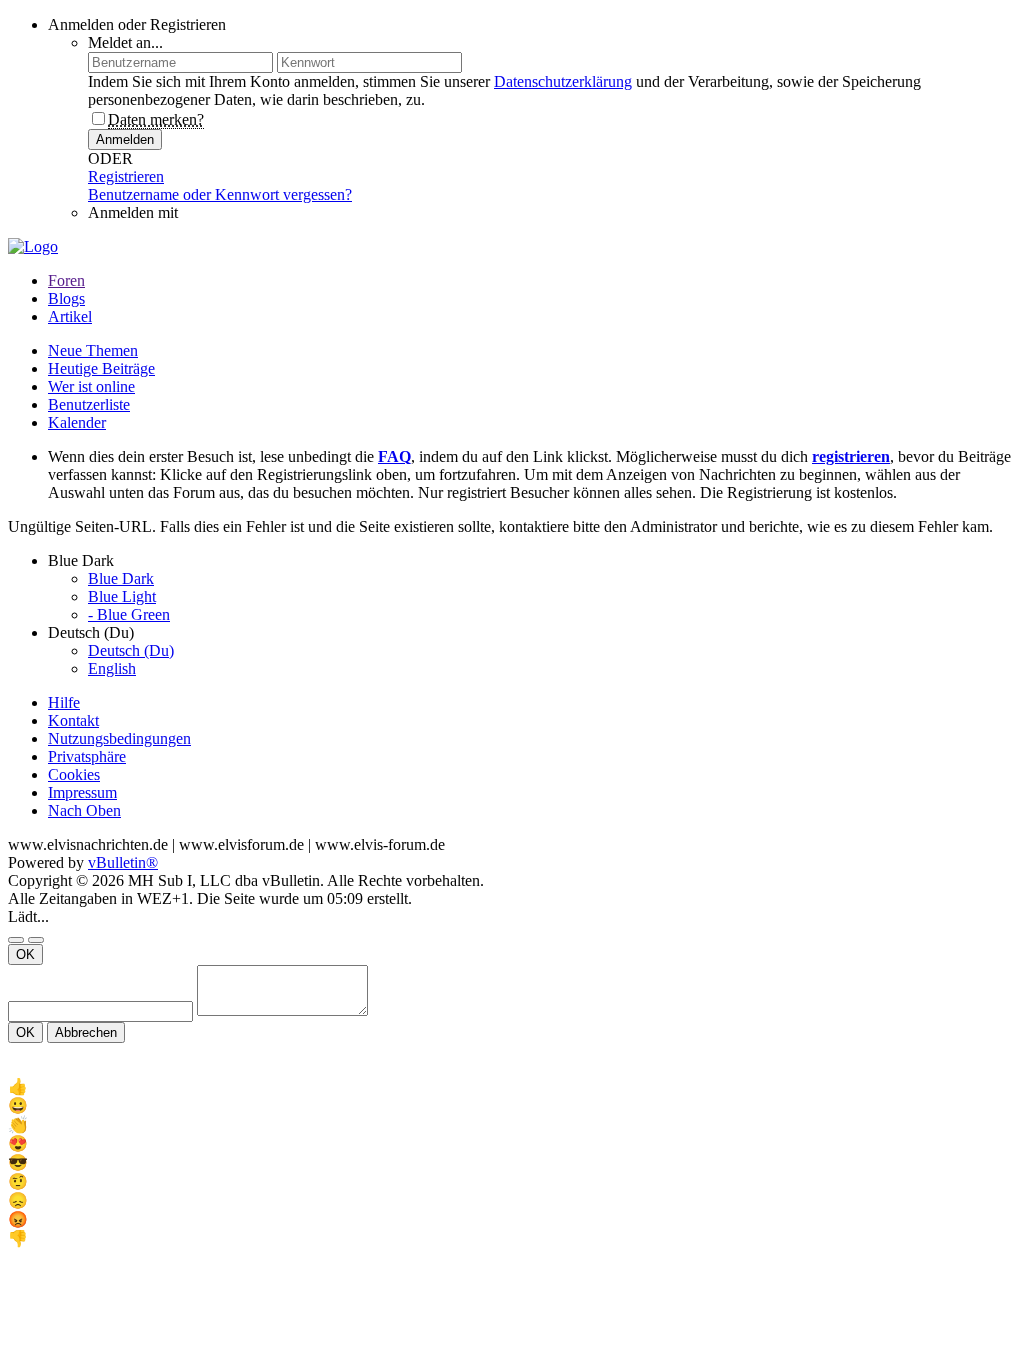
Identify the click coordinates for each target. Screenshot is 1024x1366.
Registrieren (126, 176)
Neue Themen (93, 350)
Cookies (74, 774)
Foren (66, 280)
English (112, 668)
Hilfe (64, 702)
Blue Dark (121, 578)
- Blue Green (129, 614)
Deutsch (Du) (131, 650)
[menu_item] (512, 1086)
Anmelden (125, 139)
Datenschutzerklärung (563, 81)
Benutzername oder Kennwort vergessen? (220, 194)
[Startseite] (30, 1256)
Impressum (82, 792)
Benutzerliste (89, 404)
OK (25, 954)
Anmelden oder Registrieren (137, 24)
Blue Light (122, 596)
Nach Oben (84, 810)
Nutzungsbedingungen (119, 738)
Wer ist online (91, 386)
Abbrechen (86, 1032)
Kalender (77, 422)
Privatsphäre (87, 756)
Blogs (66, 298)
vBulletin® (123, 862)
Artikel (70, 316)
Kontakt (73, 720)
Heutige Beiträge (101, 368)
